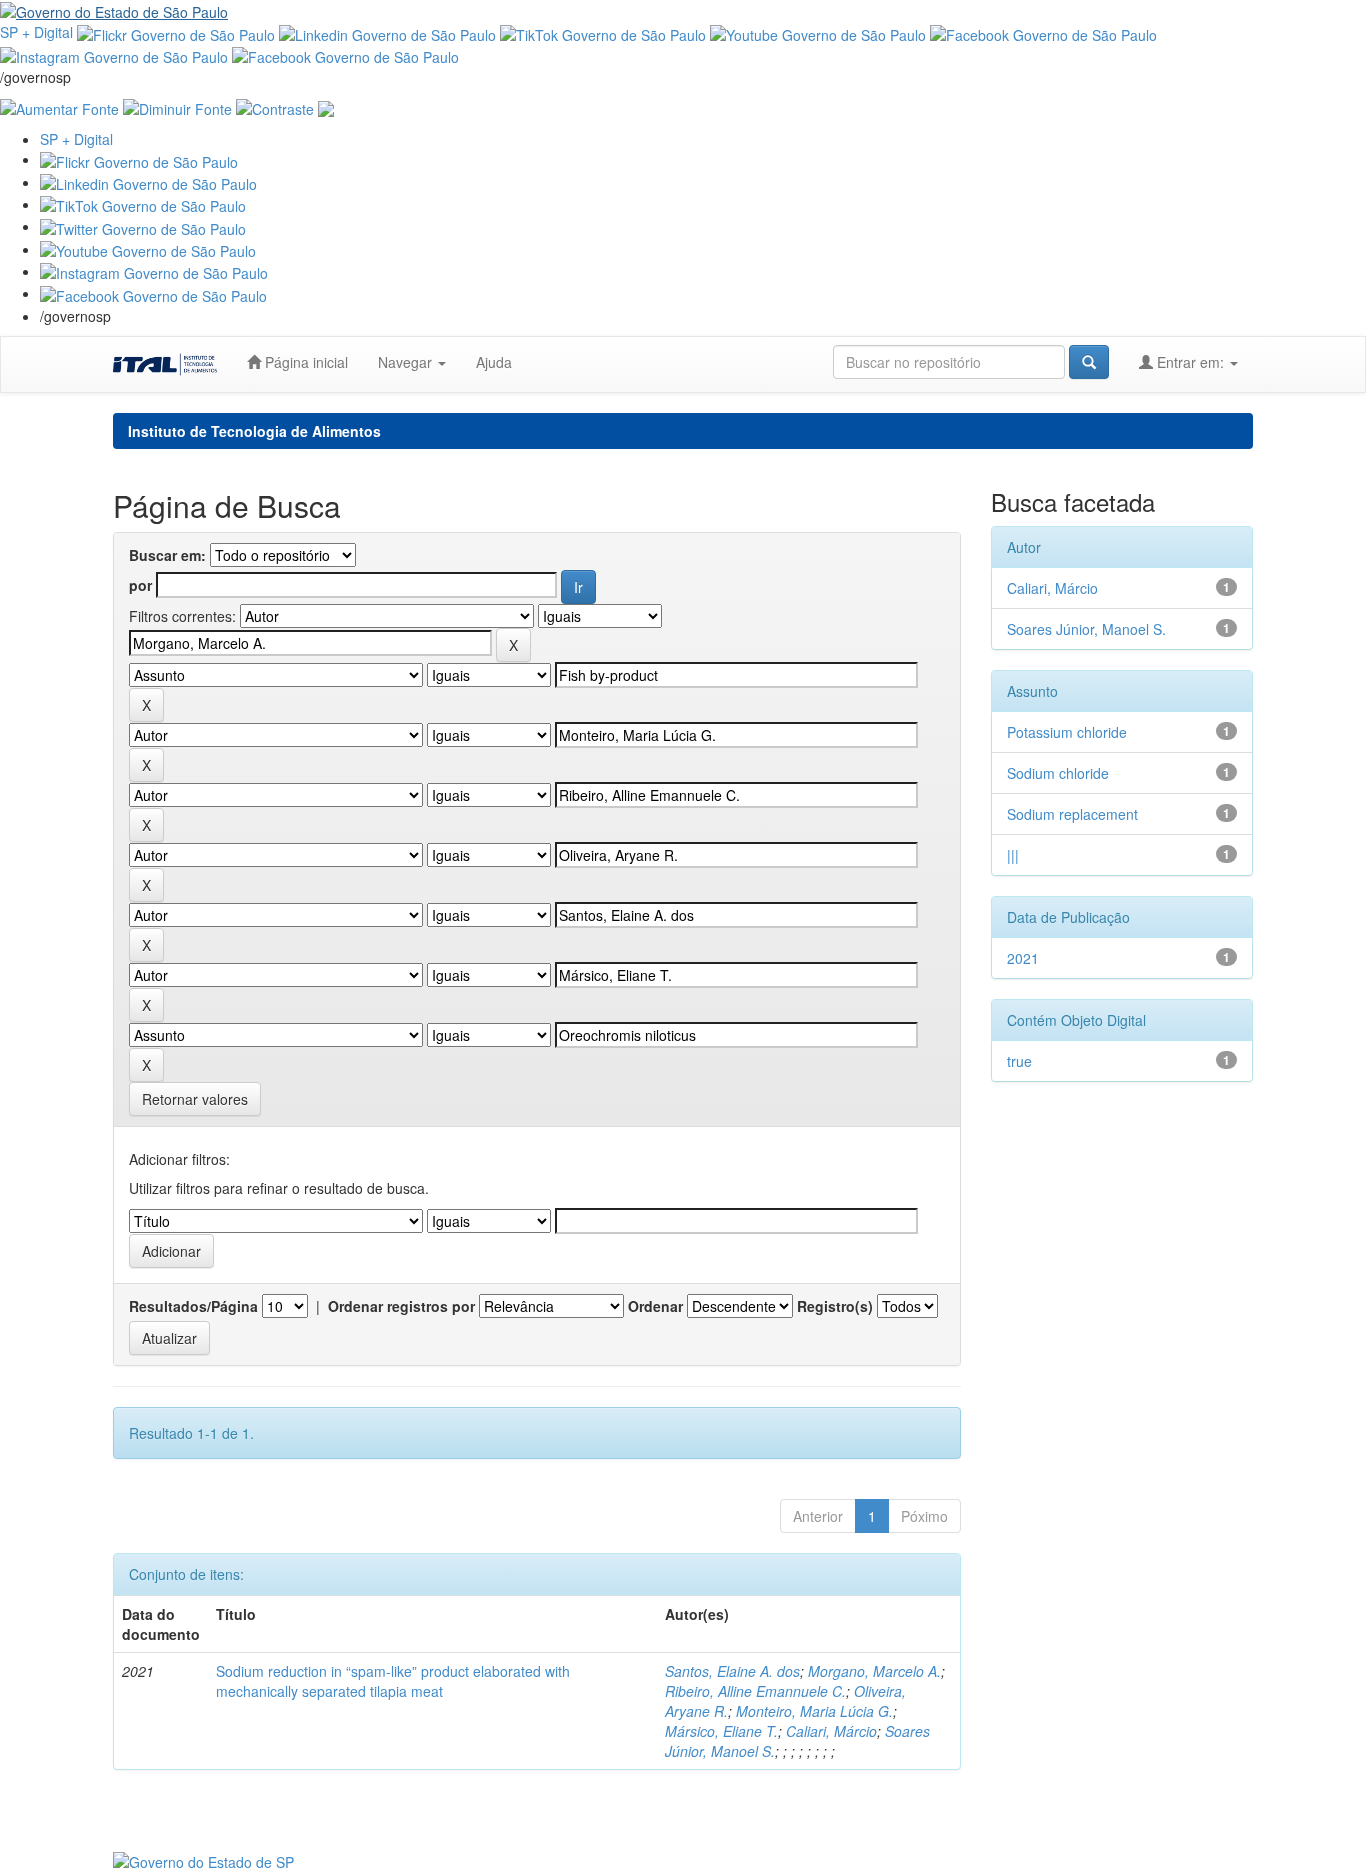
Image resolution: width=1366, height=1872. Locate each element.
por (140, 585)
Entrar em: (1190, 362)
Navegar (407, 362)
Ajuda (494, 362)
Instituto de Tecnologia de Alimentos (254, 431)
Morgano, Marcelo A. (874, 1671)
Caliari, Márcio (831, 1731)
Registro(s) (835, 1306)
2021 (1023, 958)
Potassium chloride (1067, 732)
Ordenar (655, 1306)
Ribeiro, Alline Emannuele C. (755, 1691)
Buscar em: (167, 555)
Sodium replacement (1072, 814)
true (1019, 1061)
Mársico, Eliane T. (721, 1731)
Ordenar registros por (401, 1306)
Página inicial (304, 362)
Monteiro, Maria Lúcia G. (814, 1711)
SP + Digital (36, 32)
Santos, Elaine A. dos (732, 1671)
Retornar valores (195, 1099)
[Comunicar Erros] (326, 107)
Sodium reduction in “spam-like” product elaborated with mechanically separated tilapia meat (393, 1681)
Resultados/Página (193, 1306)
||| (1013, 855)
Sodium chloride (1058, 773)
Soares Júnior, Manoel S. (1086, 629)
